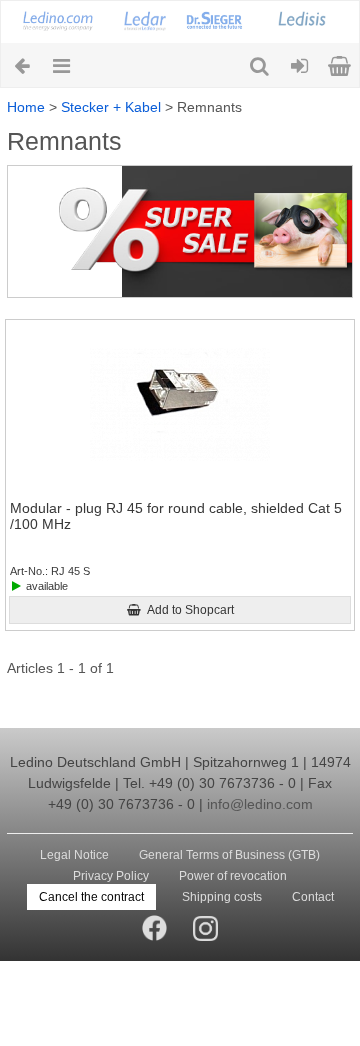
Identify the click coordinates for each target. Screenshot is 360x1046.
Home (26, 107)
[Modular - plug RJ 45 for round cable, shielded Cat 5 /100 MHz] (179, 405)
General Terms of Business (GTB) (229, 855)
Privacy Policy (111, 876)
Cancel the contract (91, 897)
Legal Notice (74, 855)
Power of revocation (233, 876)
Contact (313, 897)
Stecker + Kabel (111, 107)
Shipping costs (222, 897)
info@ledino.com (260, 804)
